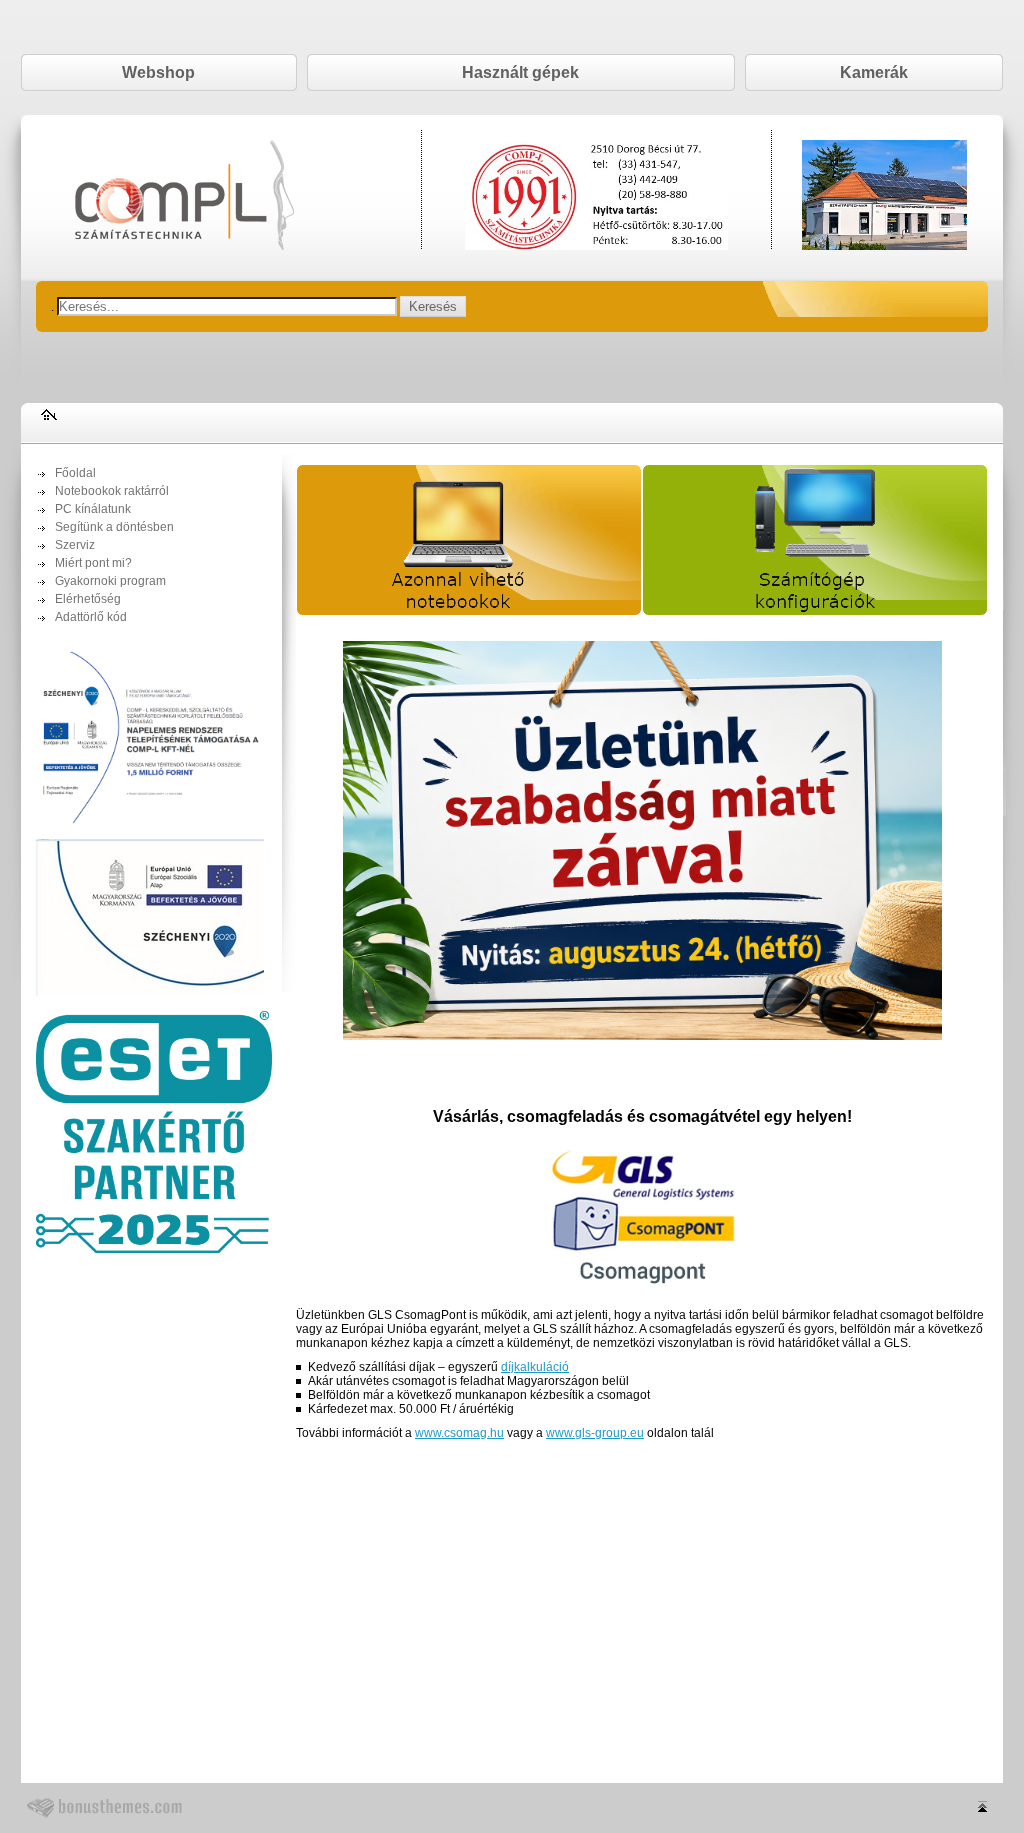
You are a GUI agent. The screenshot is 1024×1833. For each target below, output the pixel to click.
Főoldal (75, 473)
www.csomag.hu (459, 1433)
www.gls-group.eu (595, 1433)
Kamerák (874, 72)
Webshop (158, 72)
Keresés (433, 306)
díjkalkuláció (535, 1367)
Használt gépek (520, 72)
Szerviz (75, 545)
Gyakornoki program (110, 581)
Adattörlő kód (91, 617)
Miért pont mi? (93, 563)
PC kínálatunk (93, 509)
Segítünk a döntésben (114, 527)
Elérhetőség (88, 599)
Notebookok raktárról (112, 491)
